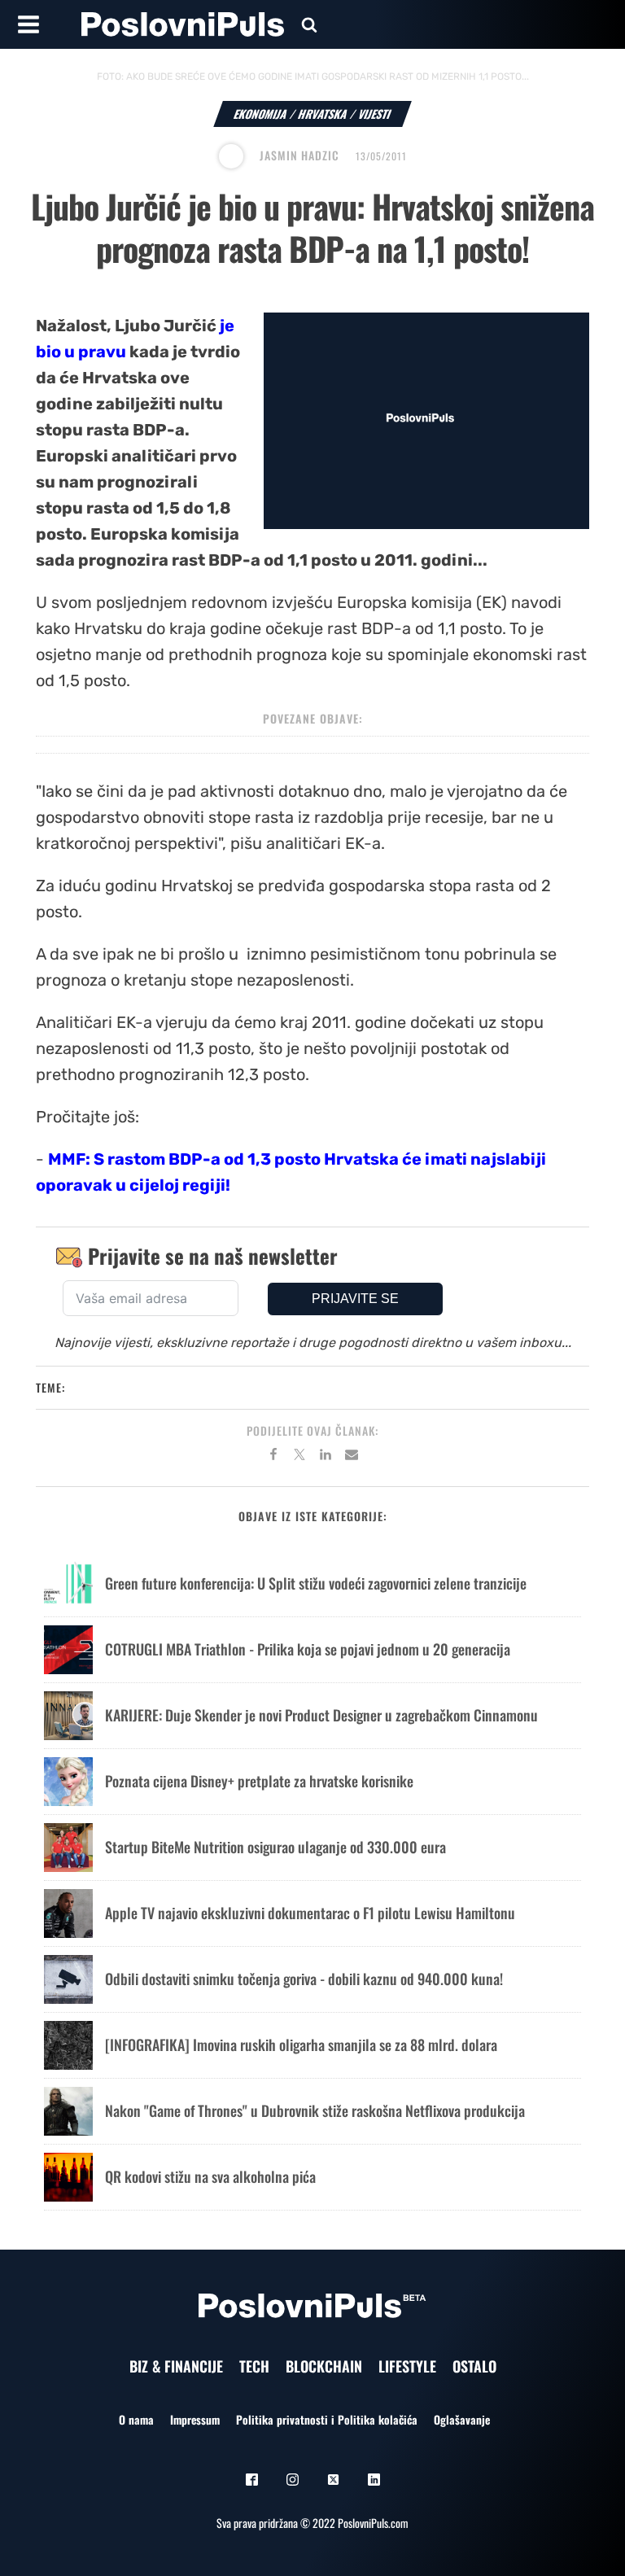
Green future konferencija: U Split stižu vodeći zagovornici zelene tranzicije (316, 1583)
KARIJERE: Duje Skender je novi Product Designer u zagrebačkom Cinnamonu (321, 1715)
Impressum (195, 2419)
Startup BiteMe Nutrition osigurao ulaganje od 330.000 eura (275, 1847)
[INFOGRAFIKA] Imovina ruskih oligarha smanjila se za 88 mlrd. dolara (301, 2045)
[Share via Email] (352, 1457)
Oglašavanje (462, 2419)
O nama (136, 2419)
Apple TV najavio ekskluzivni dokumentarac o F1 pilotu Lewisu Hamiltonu (310, 1913)
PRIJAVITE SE (355, 1299)
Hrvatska (323, 114)
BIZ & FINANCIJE (176, 2366)
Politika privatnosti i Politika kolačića (327, 2419)
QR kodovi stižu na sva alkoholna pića (210, 2176)
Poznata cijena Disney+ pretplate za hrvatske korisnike (259, 1781)
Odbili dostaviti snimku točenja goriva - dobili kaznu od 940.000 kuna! (304, 1979)
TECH (254, 2366)
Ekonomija (261, 114)
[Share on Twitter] (299, 1457)
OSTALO (474, 2366)
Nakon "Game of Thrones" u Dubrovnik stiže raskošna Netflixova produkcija (315, 2110)
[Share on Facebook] (273, 1457)
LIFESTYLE (407, 2366)
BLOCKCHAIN (324, 2366)
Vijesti (375, 114)
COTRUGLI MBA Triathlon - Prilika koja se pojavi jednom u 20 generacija (308, 1649)
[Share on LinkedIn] (326, 1457)
